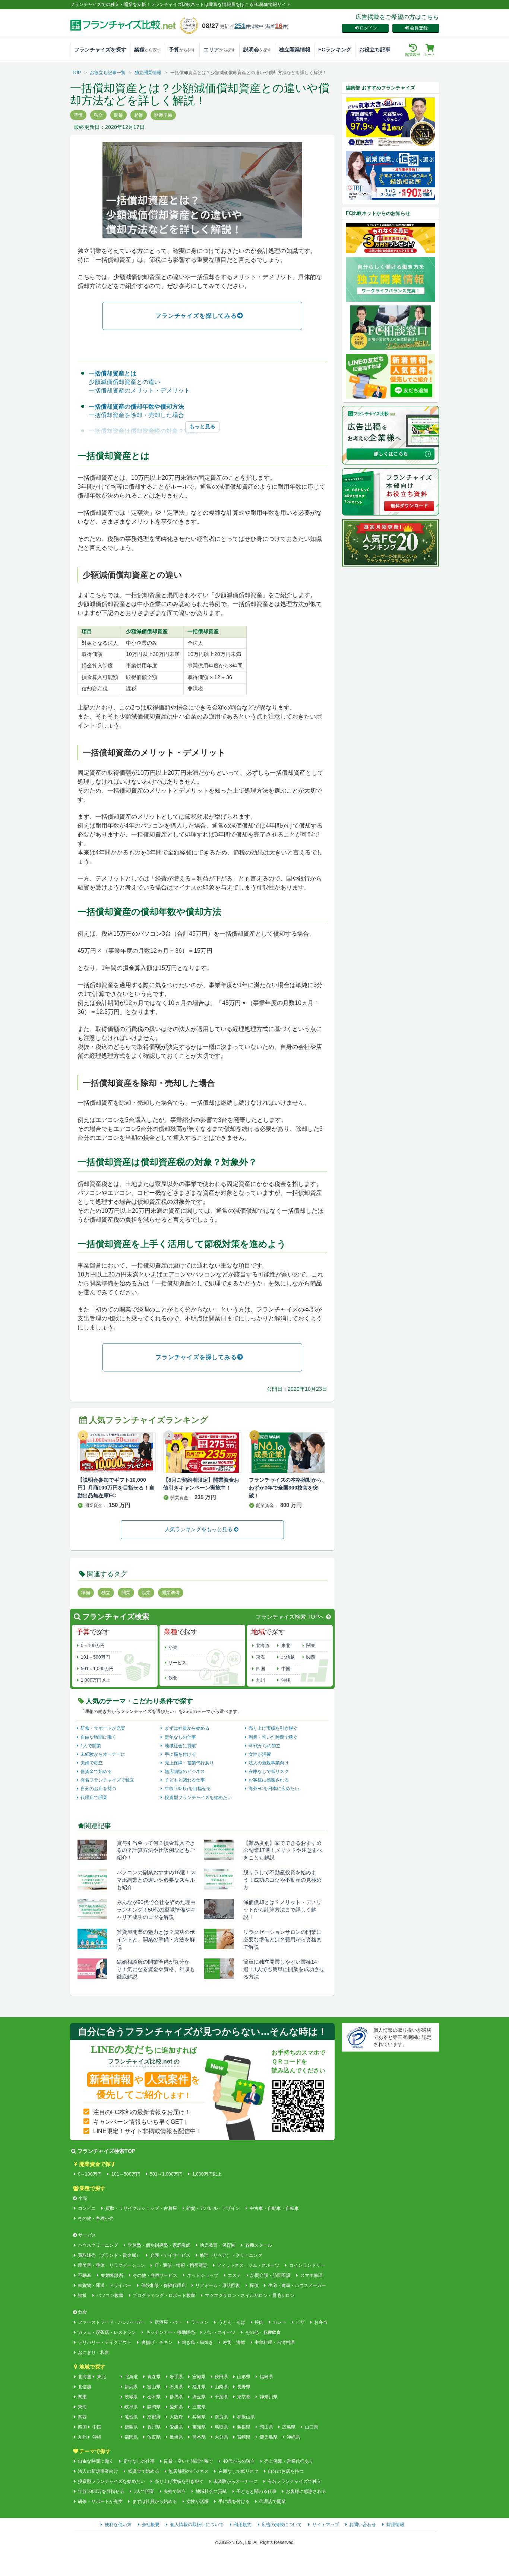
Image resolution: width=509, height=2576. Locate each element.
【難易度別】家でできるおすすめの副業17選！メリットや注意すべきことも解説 (283, 1850)
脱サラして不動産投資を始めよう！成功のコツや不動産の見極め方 (282, 1880)
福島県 (266, 2377)
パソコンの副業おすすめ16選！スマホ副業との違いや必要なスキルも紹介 (156, 1880)
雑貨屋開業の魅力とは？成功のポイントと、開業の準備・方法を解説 (156, 1939)
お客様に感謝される (269, 1780)
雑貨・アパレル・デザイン (213, 2208)
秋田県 (221, 2377)
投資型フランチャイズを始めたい (198, 1798)
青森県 (154, 2377)
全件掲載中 (247, 26)
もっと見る (202, 426)
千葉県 (221, 2397)
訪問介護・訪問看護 (271, 2275)
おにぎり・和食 (94, 2353)
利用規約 (243, 2525)
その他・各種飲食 (263, 2332)
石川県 (176, 2387)
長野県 (244, 2387)
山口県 (311, 2427)
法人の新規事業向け (269, 1763)
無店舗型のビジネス (185, 1771)
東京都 (244, 2397)
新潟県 (131, 2387)
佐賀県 (154, 2437)
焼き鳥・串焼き (197, 2342)
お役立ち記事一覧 (108, 73)
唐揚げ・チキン (157, 2342)
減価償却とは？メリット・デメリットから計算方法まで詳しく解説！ (282, 1910)
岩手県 (176, 2377)
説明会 (257, 50)
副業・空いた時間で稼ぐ (273, 1737)
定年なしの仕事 (180, 1737)
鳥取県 (221, 2427)
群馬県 (176, 2397)
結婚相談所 (112, 2275)
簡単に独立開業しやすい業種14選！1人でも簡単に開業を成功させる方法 (284, 1969)
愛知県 (176, 2407)
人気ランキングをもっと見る (199, 1529)
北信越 (288, 1657)
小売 (173, 1647)
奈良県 (221, 2417)
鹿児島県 (268, 2437)
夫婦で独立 (92, 1763)
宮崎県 (244, 2437)
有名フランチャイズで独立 (107, 1780)
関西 (311, 1657)
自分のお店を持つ (98, 1789)
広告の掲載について (282, 2525)
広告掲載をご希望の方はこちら (397, 17)
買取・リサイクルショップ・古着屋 (141, 2208)
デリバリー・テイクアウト (105, 2342)
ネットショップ (203, 2275)
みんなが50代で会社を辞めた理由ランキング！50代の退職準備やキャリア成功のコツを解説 (156, 1910)
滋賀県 (131, 2417)
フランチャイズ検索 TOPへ (290, 1617)
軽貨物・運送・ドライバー (105, 2285)
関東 (311, 1646)
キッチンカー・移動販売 (170, 2332)
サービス (177, 1663)
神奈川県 (268, 2397)
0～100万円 (93, 1646)
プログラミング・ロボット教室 (164, 2296)
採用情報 (395, 2525)
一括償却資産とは (113, 373)
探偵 (254, 2285)
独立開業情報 (295, 50)
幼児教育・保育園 (218, 2245)
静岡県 (154, 2407)
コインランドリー (307, 2265)
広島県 (289, 2427)
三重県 (199, 2407)
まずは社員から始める (187, 1728)
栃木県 (154, 2397)
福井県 (199, 2387)
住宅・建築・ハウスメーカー (297, 2285)
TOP (76, 73)
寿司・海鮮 (234, 2342)
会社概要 (151, 2525)
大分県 (221, 2437)
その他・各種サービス (155, 2275)
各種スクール (258, 2245)
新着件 (276, 26)
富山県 (154, 2387)
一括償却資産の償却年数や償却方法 (136, 407)
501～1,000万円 (97, 1669)
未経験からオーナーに (103, 1754)
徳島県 (131, 2427)
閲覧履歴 (413, 55)
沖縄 (286, 1680)
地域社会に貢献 (180, 1746)
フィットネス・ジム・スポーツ (248, 2265)
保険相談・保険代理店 (163, 2285)
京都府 (154, 2417)
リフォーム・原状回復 (218, 2285)
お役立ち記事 (375, 50)
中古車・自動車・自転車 (274, 2208)
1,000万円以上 (96, 1680)
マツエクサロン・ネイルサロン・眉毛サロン (249, 2296)
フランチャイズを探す (100, 50)
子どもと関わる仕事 (185, 1780)
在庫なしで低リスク (269, 1771)
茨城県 (131, 2397)
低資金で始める (96, 1771)
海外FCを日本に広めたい (274, 1789)
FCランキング (335, 50)
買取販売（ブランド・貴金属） (109, 2255)
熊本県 (199, 2437)
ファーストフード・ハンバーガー (111, 2322)
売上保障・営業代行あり (189, 1763)
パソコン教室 (110, 2296)
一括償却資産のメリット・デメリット (139, 391)
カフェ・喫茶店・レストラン (107, 2332)
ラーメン (200, 2322)
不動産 (85, 2275)
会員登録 (419, 28)
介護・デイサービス (170, 2255)
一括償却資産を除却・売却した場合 (136, 415)
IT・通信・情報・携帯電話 (181, 2265)
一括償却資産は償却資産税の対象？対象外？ (148, 431)
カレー (279, 2322)
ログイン (369, 28)
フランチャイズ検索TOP (106, 2151)
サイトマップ (326, 2525)
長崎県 (176, 2437)
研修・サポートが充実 (103, 1728)
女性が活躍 (260, 1754)
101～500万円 (95, 1657)
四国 (260, 1669)
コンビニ (87, 2208)
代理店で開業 (94, 1798)
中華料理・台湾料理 (275, 2342)
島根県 (244, 2427)
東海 (260, 1657)
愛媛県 (176, 2427)
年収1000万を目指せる (188, 1789)
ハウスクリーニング (98, 2245)
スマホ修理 (311, 2275)
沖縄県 (293, 2437)
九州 (260, 1680)
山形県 (244, 2377)
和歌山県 (246, 2417)
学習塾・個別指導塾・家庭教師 (159, 2245)
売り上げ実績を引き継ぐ (273, 1728)
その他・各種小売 (96, 2218)
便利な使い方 (118, 2525)
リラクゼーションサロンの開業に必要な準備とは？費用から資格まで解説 (282, 1939)
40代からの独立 (265, 1746)
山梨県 (221, 2387)
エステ (234, 2275)
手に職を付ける (180, 1754)
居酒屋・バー (168, 2322)
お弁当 (321, 2322)
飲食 (173, 1678)
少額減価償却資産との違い (124, 382)
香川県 (154, 2427)
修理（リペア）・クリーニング (231, 2255)
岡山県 (266, 2427)
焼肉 (259, 2322)
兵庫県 (199, 2417)
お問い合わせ (363, 2525)
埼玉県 (199, 2397)
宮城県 (199, 2377)
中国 (286, 1669)
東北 (286, 1646)
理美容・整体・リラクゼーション (111, 2265)
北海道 (263, 1646)
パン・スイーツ (220, 2332)
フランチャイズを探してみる (196, 316)
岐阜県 (131, 2407)
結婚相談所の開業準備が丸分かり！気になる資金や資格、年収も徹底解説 (156, 1969)
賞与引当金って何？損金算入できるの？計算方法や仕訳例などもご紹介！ (156, 1850)
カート (430, 55)
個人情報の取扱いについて (197, 2525)
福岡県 (131, 2437)
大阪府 (176, 2417)
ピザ (300, 2322)
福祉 (82, 2296)
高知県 (199, 2427)
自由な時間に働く (98, 1737)
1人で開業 (91, 1746)
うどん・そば (232, 2322)
